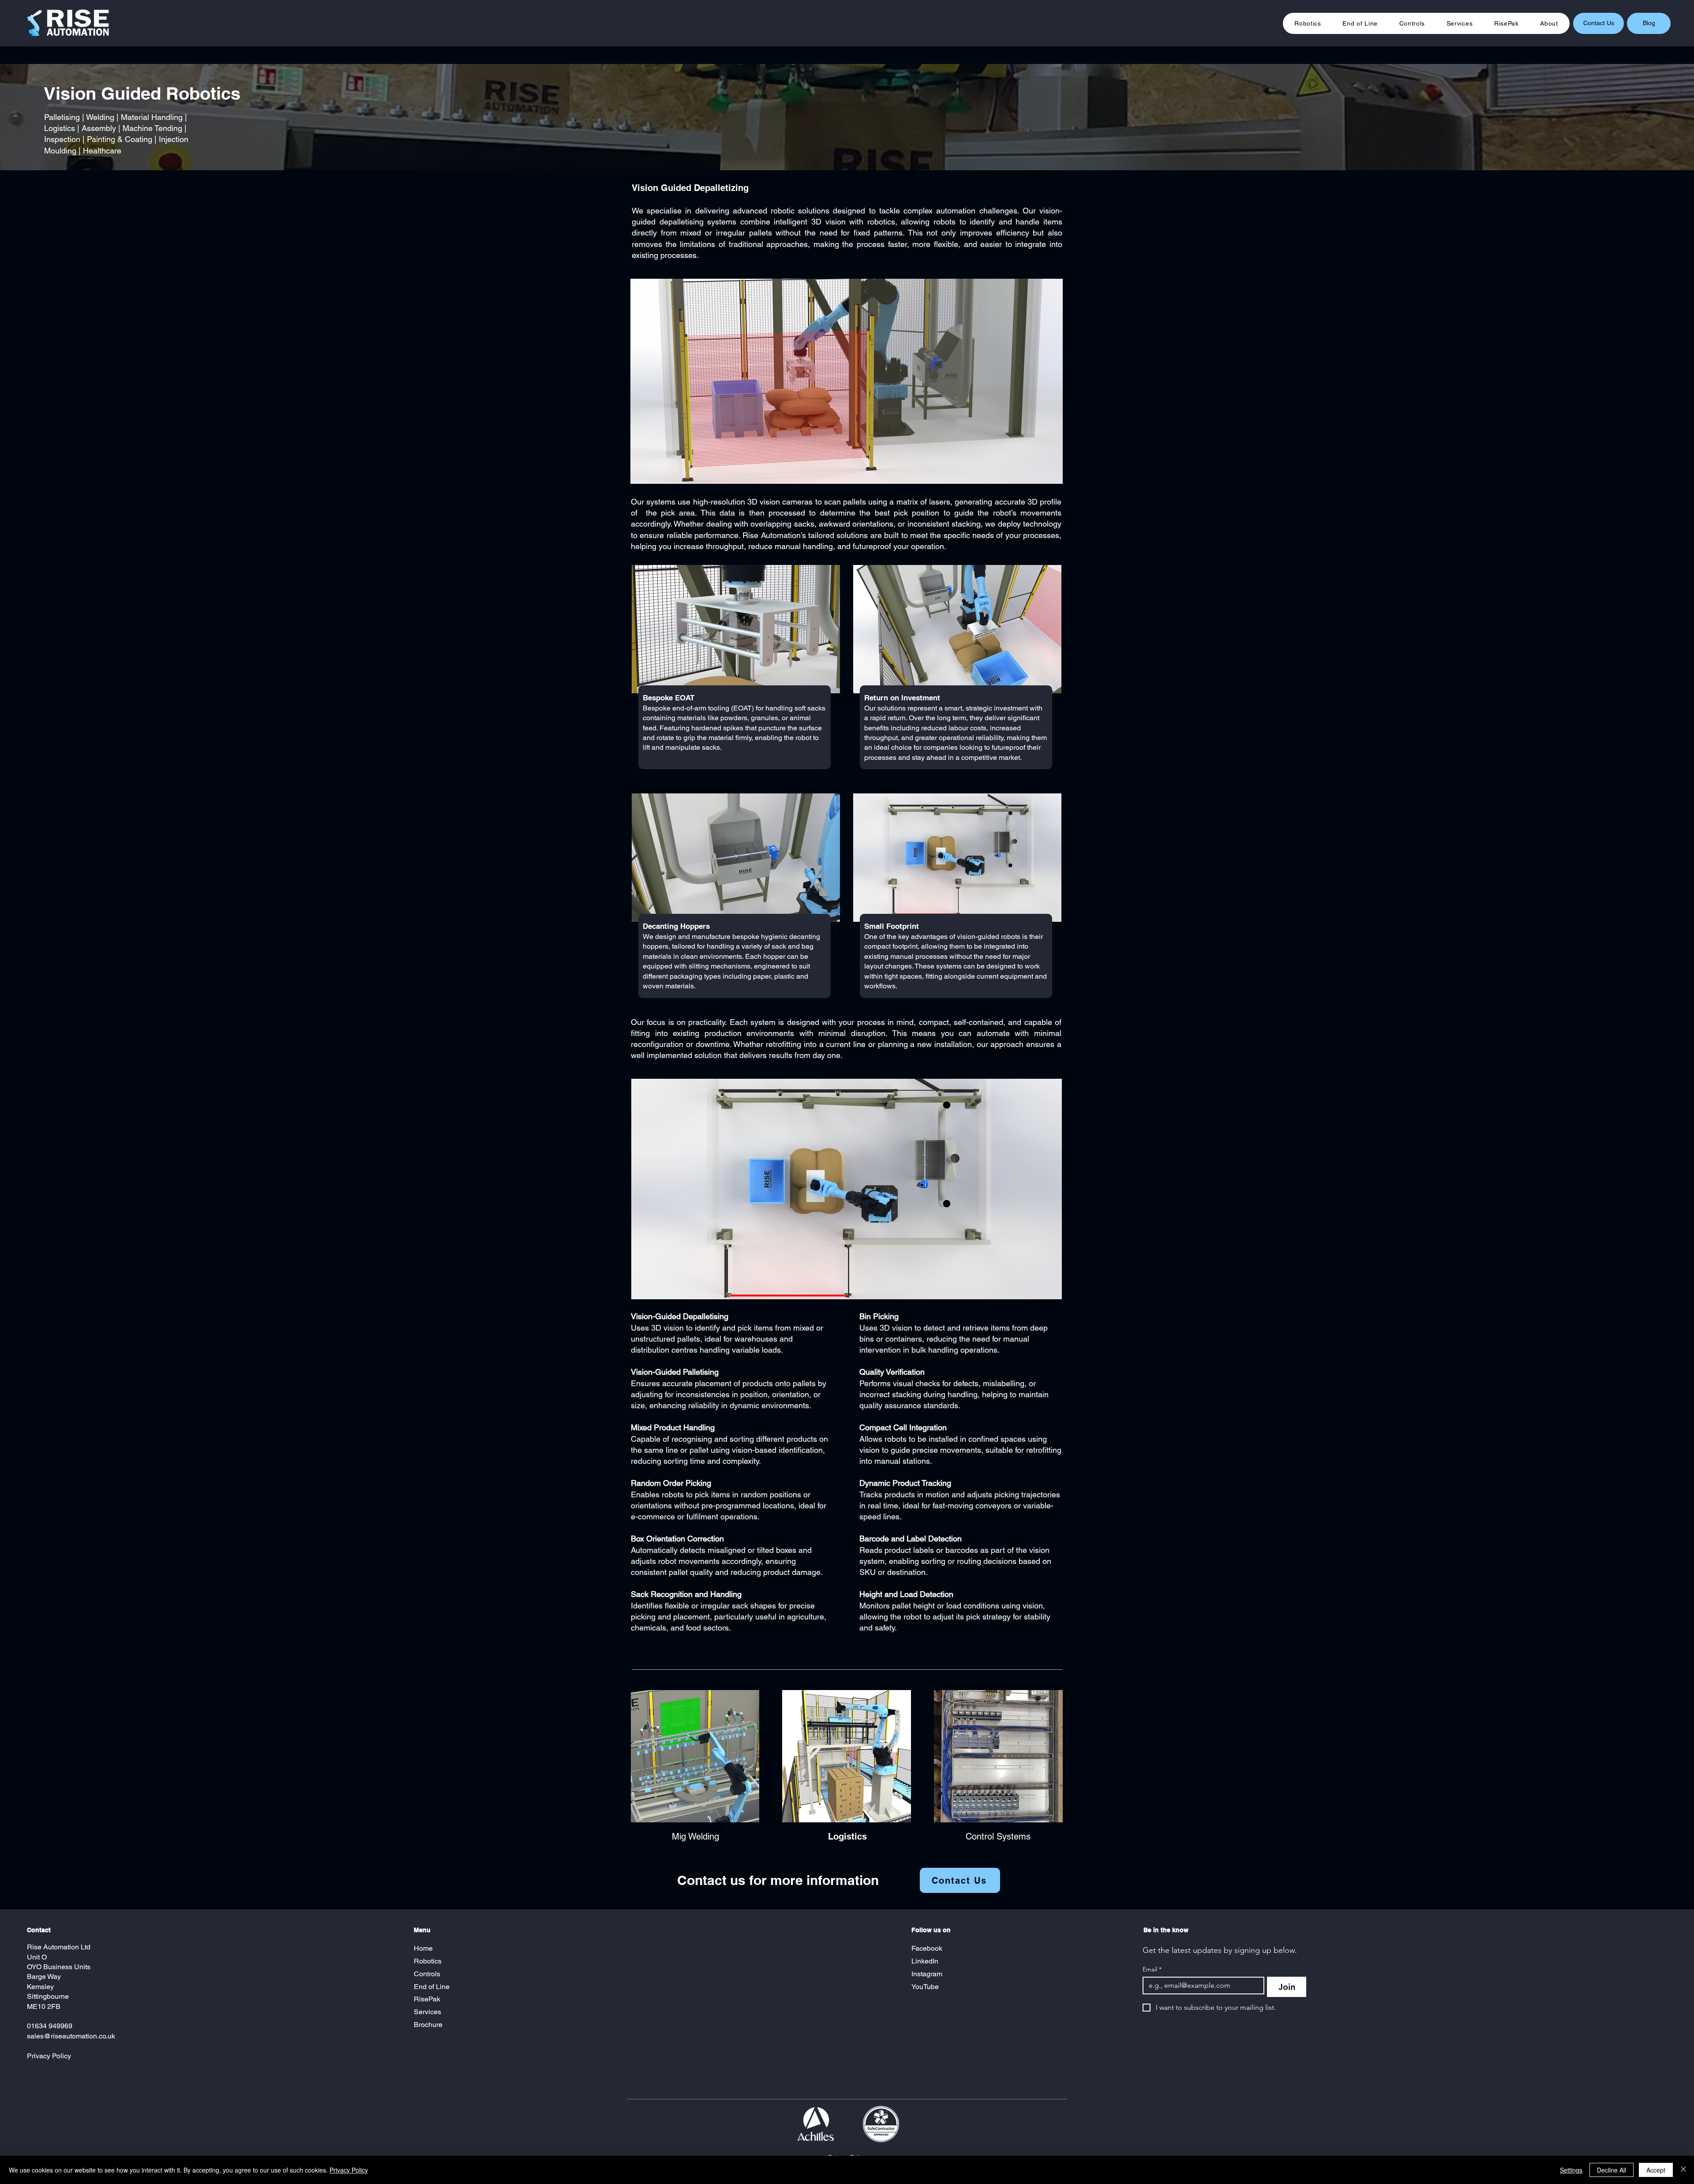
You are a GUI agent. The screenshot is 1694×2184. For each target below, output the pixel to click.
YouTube (925, 1987)
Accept (1656, 2170)
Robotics (428, 1961)
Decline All (1612, 2170)
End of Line (432, 1987)
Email (1152, 1969)
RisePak (427, 1999)
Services (427, 2012)
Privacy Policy (49, 2056)
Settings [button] (1571, 2170)
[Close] (1683, 2170)
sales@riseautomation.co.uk (71, 2036)
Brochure (429, 2025)
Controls (427, 1974)
